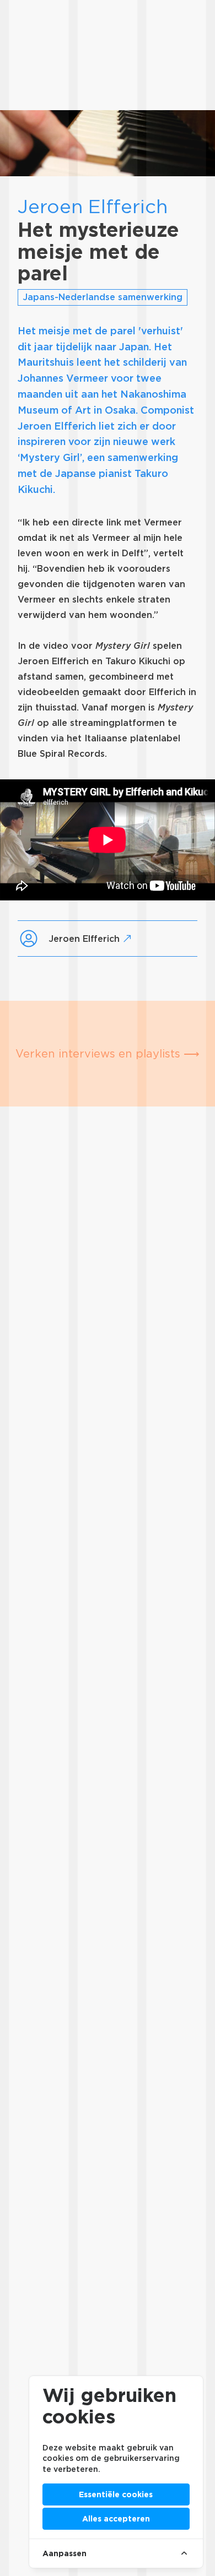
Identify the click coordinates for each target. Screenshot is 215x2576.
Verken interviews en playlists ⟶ (108, 1054)
